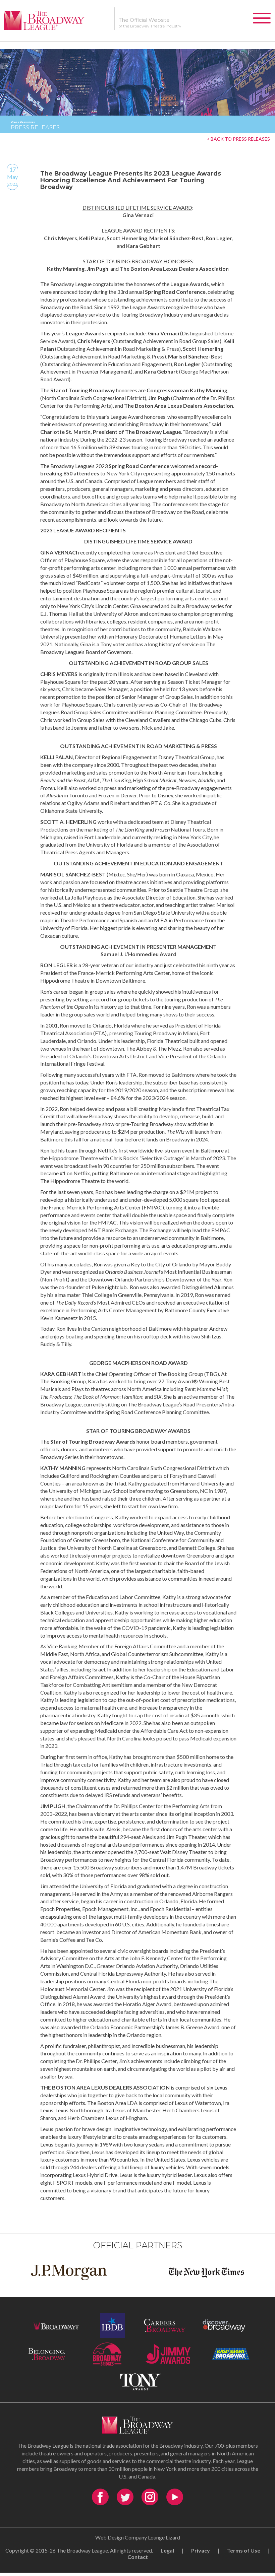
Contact (138, 2557)
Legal (167, 2550)
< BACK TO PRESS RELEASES (238, 139)
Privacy (201, 2550)
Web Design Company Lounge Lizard (138, 2537)
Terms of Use (244, 2550)
